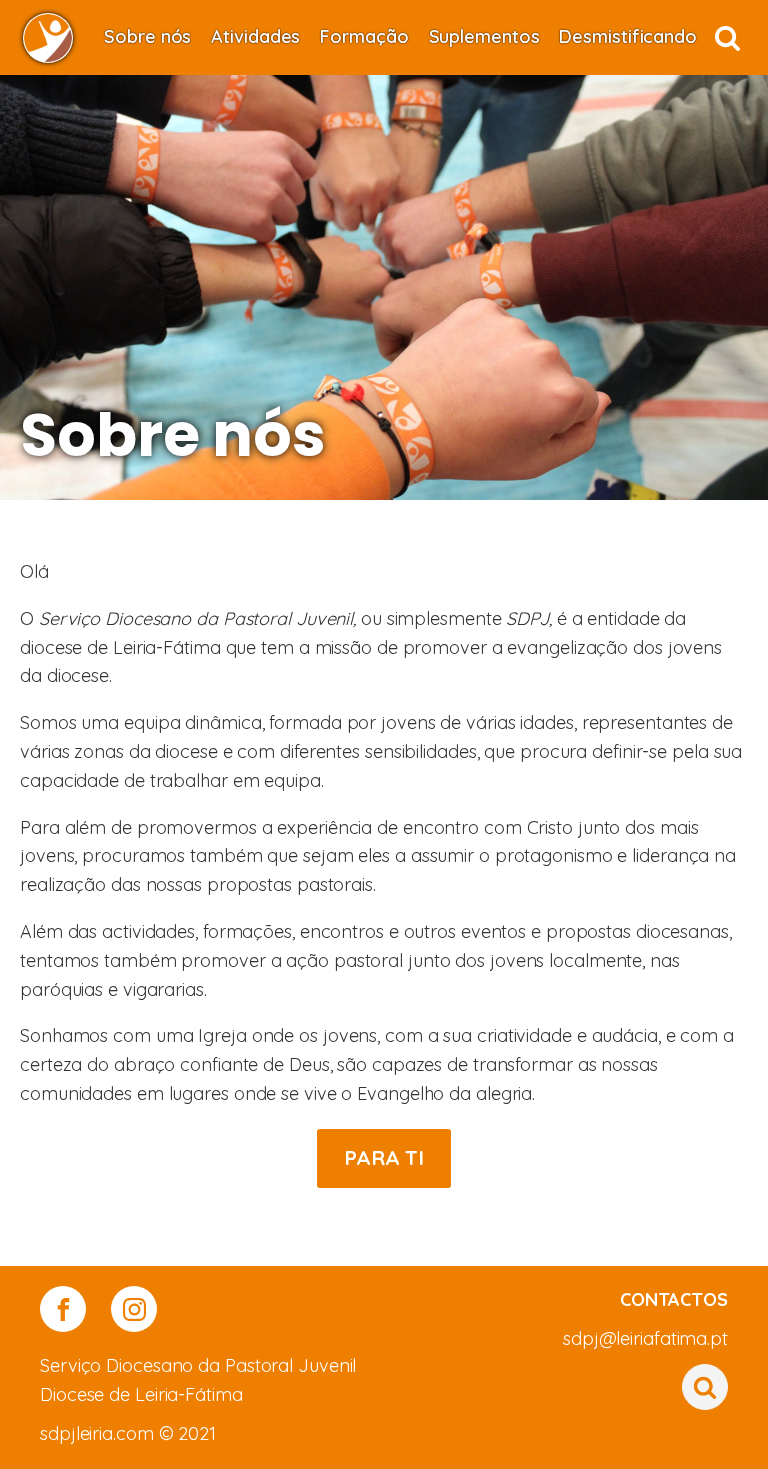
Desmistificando (628, 36)
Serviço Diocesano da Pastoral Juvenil (198, 1365)
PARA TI (384, 1157)
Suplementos (484, 36)
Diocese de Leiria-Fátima (141, 1394)
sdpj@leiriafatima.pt (645, 1338)
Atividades (255, 36)
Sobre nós (147, 36)
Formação (364, 36)
